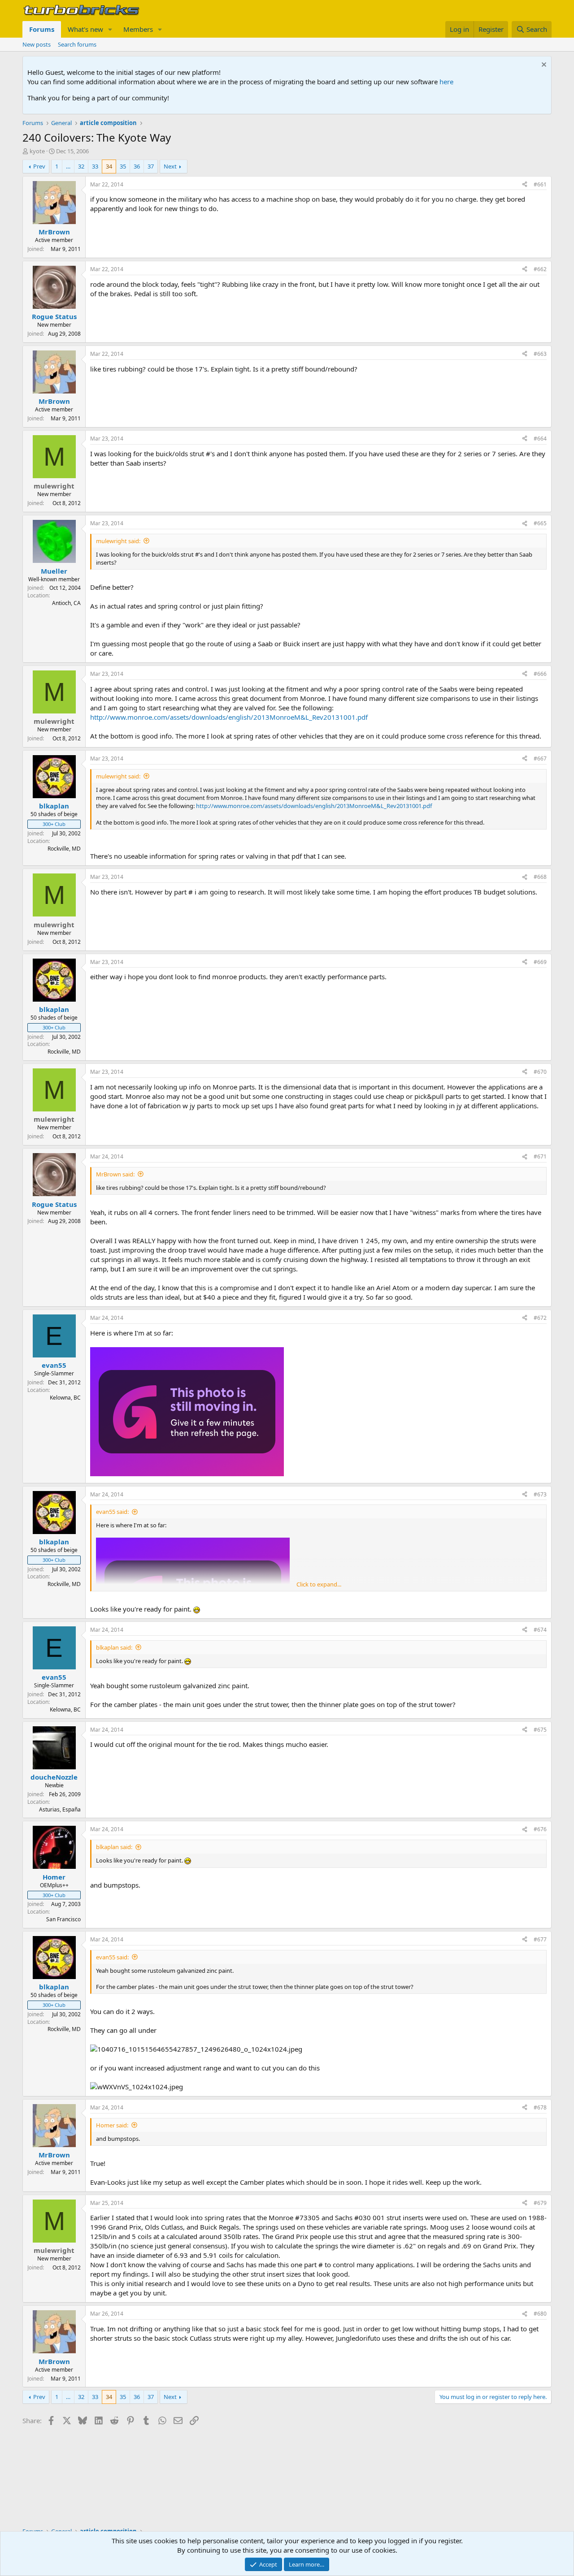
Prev (39, 166)
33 (95, 166)
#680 (540, 2314)
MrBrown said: (115, 1174)
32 (81, 166)
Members (138, 29)
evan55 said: (112, 1512)
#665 (540, 523)
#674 (540, 1630)
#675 (540, 1730)
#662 (540, 269)
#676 (540, 1829)
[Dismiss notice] (543, 66)
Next (170, 166)
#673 (540, 1494)
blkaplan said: (114, 1647)
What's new (85, 29)
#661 (540, 184)
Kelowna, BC (65, 1398)
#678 (540, 2107)
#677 (540, 1939)
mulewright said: (118, 541)
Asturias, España (60, 1809)
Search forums (77, 44)
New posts (37, 44)
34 (109, 166)
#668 (540, 877)
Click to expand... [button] (319, 1584)
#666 (540, 674)
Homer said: (112, 2125)
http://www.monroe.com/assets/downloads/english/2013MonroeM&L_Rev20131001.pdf (229, 717)
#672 (540, 1318)
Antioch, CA (66, 603)
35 (123, 166)
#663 (540, 354)
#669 (540, 962)
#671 (540, 1156)
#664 (540, 439)
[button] (110, 29)
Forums (42, 29)
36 (137, 166)
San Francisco (63, 1919)
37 (151, 166)
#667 (540, 759)
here (446, 82)
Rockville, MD (64, 849)
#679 (540, 2203)
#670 (540, 1072)
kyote (37, 151)
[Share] (525, 185)
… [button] (68, 166)
